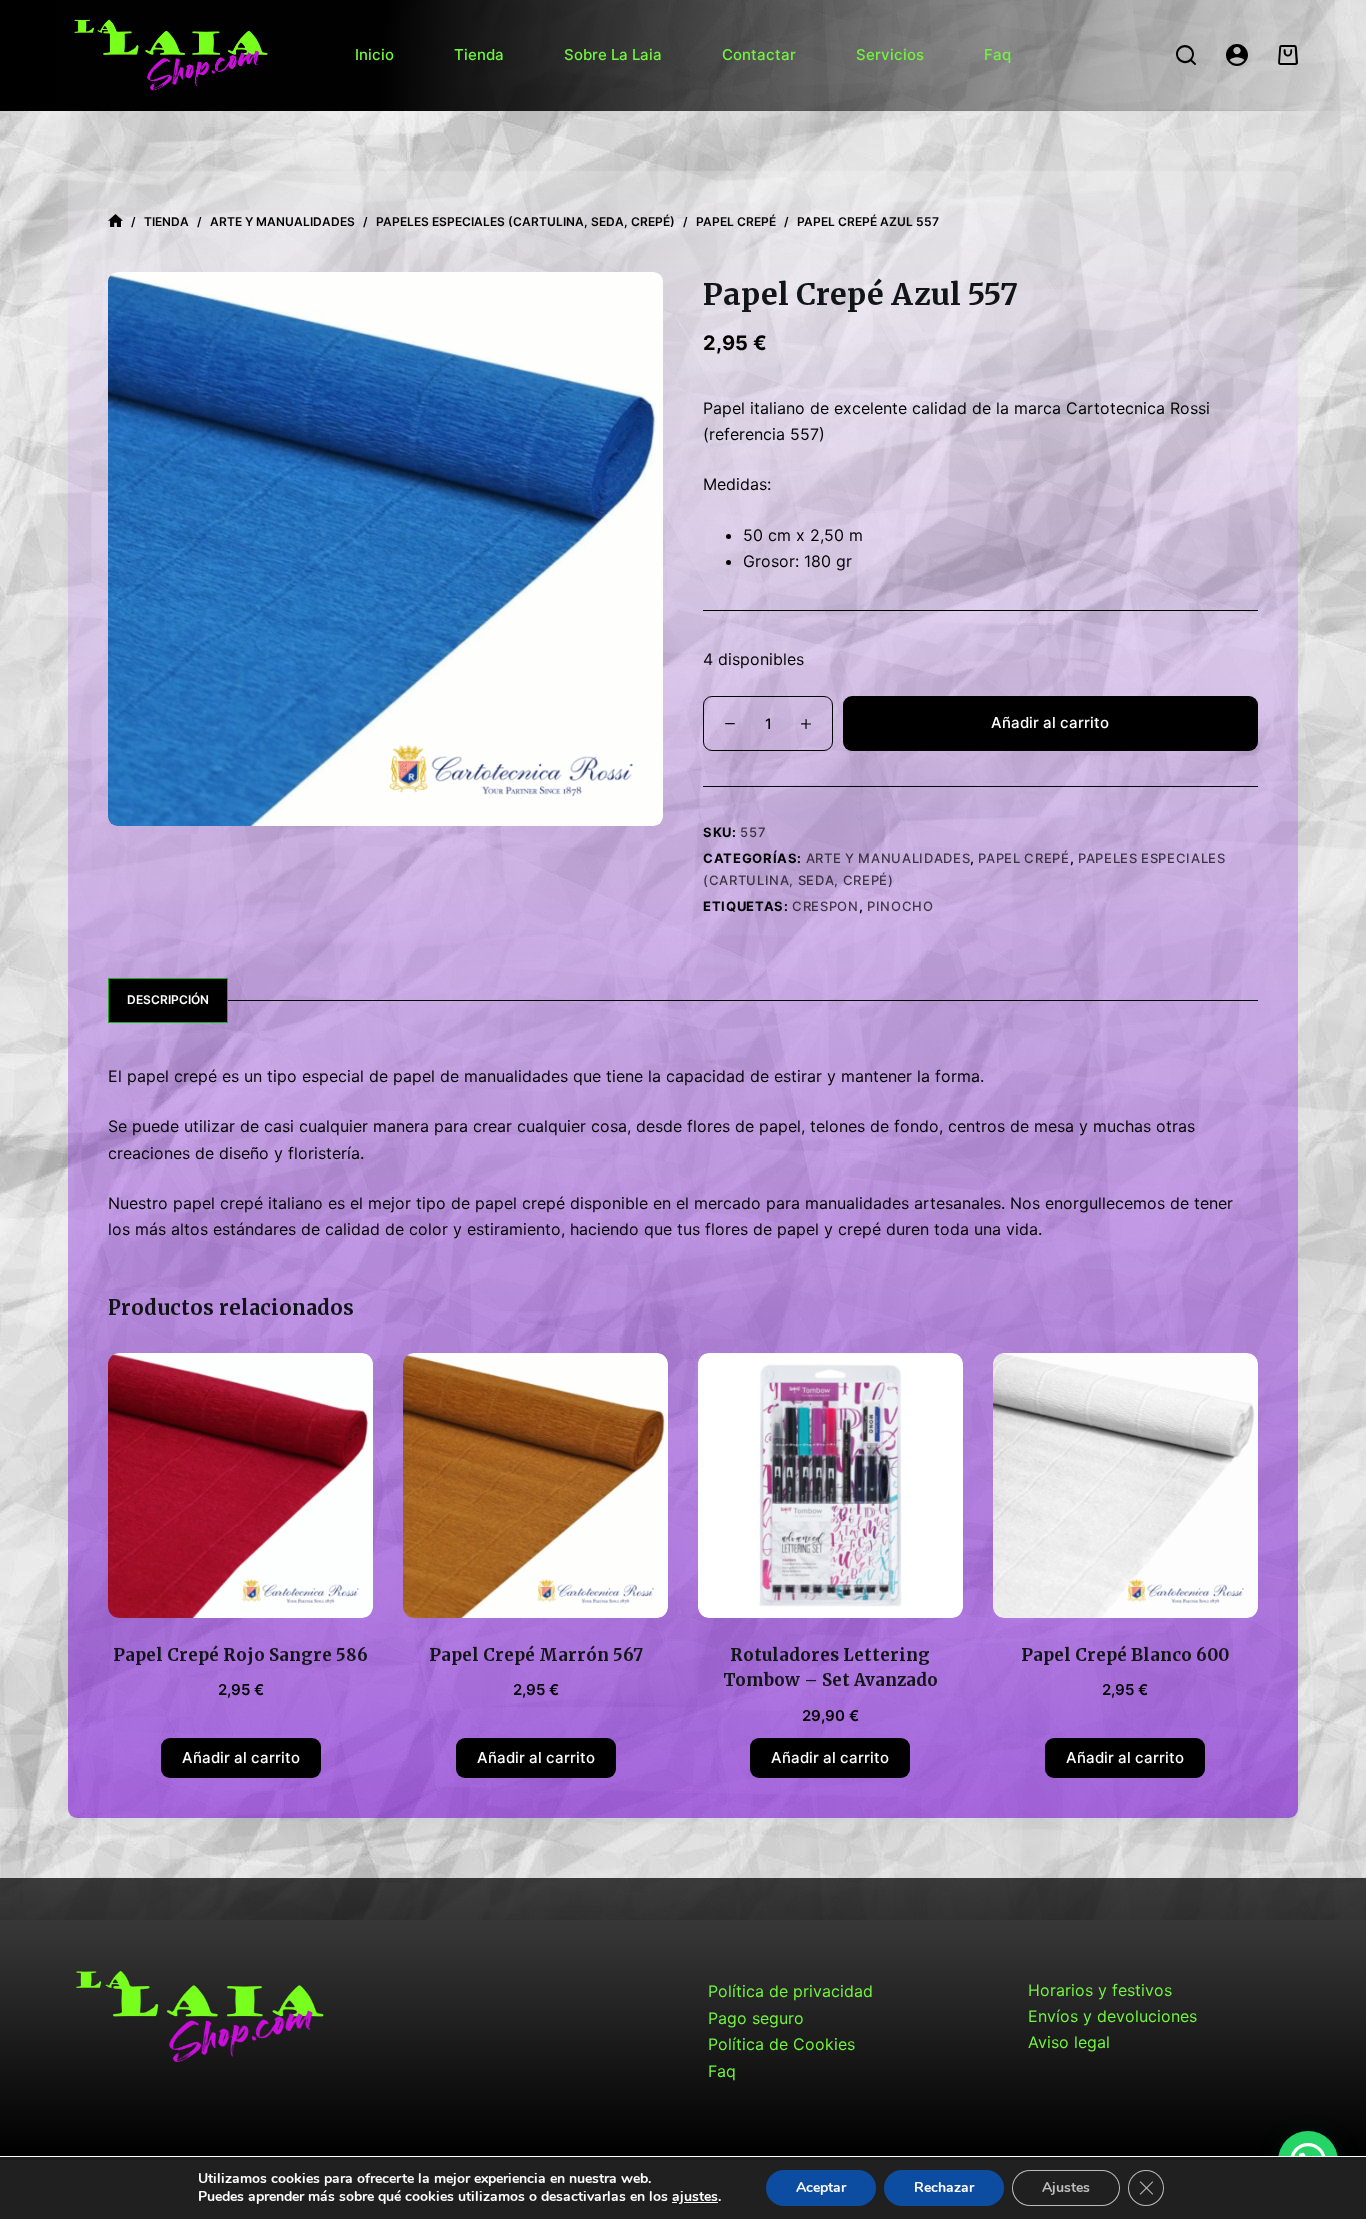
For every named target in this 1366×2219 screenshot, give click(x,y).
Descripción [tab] (168, 999)
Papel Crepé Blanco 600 (1125, 1655)
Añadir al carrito (1050, 722)
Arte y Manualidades (888, 858)
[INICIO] (115, 221)
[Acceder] (1237, 55)
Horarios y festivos (1100, 1990)
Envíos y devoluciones (1112, 2016)
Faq (997, 54)
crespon (825, 906)
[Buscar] (1186, 55)
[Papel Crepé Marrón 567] (535, 1485)
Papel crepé (1023, 858)
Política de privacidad (790, 1991)
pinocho (900, 906)
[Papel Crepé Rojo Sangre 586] (240, 1485)
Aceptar (821, 2187)
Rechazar (944, 2187)
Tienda (479, 54)
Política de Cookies (781, 2044)
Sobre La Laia (613, 54)
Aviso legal (1069, 2042)
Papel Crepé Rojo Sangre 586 (240, 1655)
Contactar (759, 54)
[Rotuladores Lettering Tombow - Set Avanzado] (830, 1485)
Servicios (890, 54)
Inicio (374, 54)
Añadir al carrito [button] (241, 1757)
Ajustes (1066, 2187)
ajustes (695, 2197)
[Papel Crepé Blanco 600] (1125, 1485)
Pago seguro (756, 2018)
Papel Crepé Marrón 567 (536, 1655)
